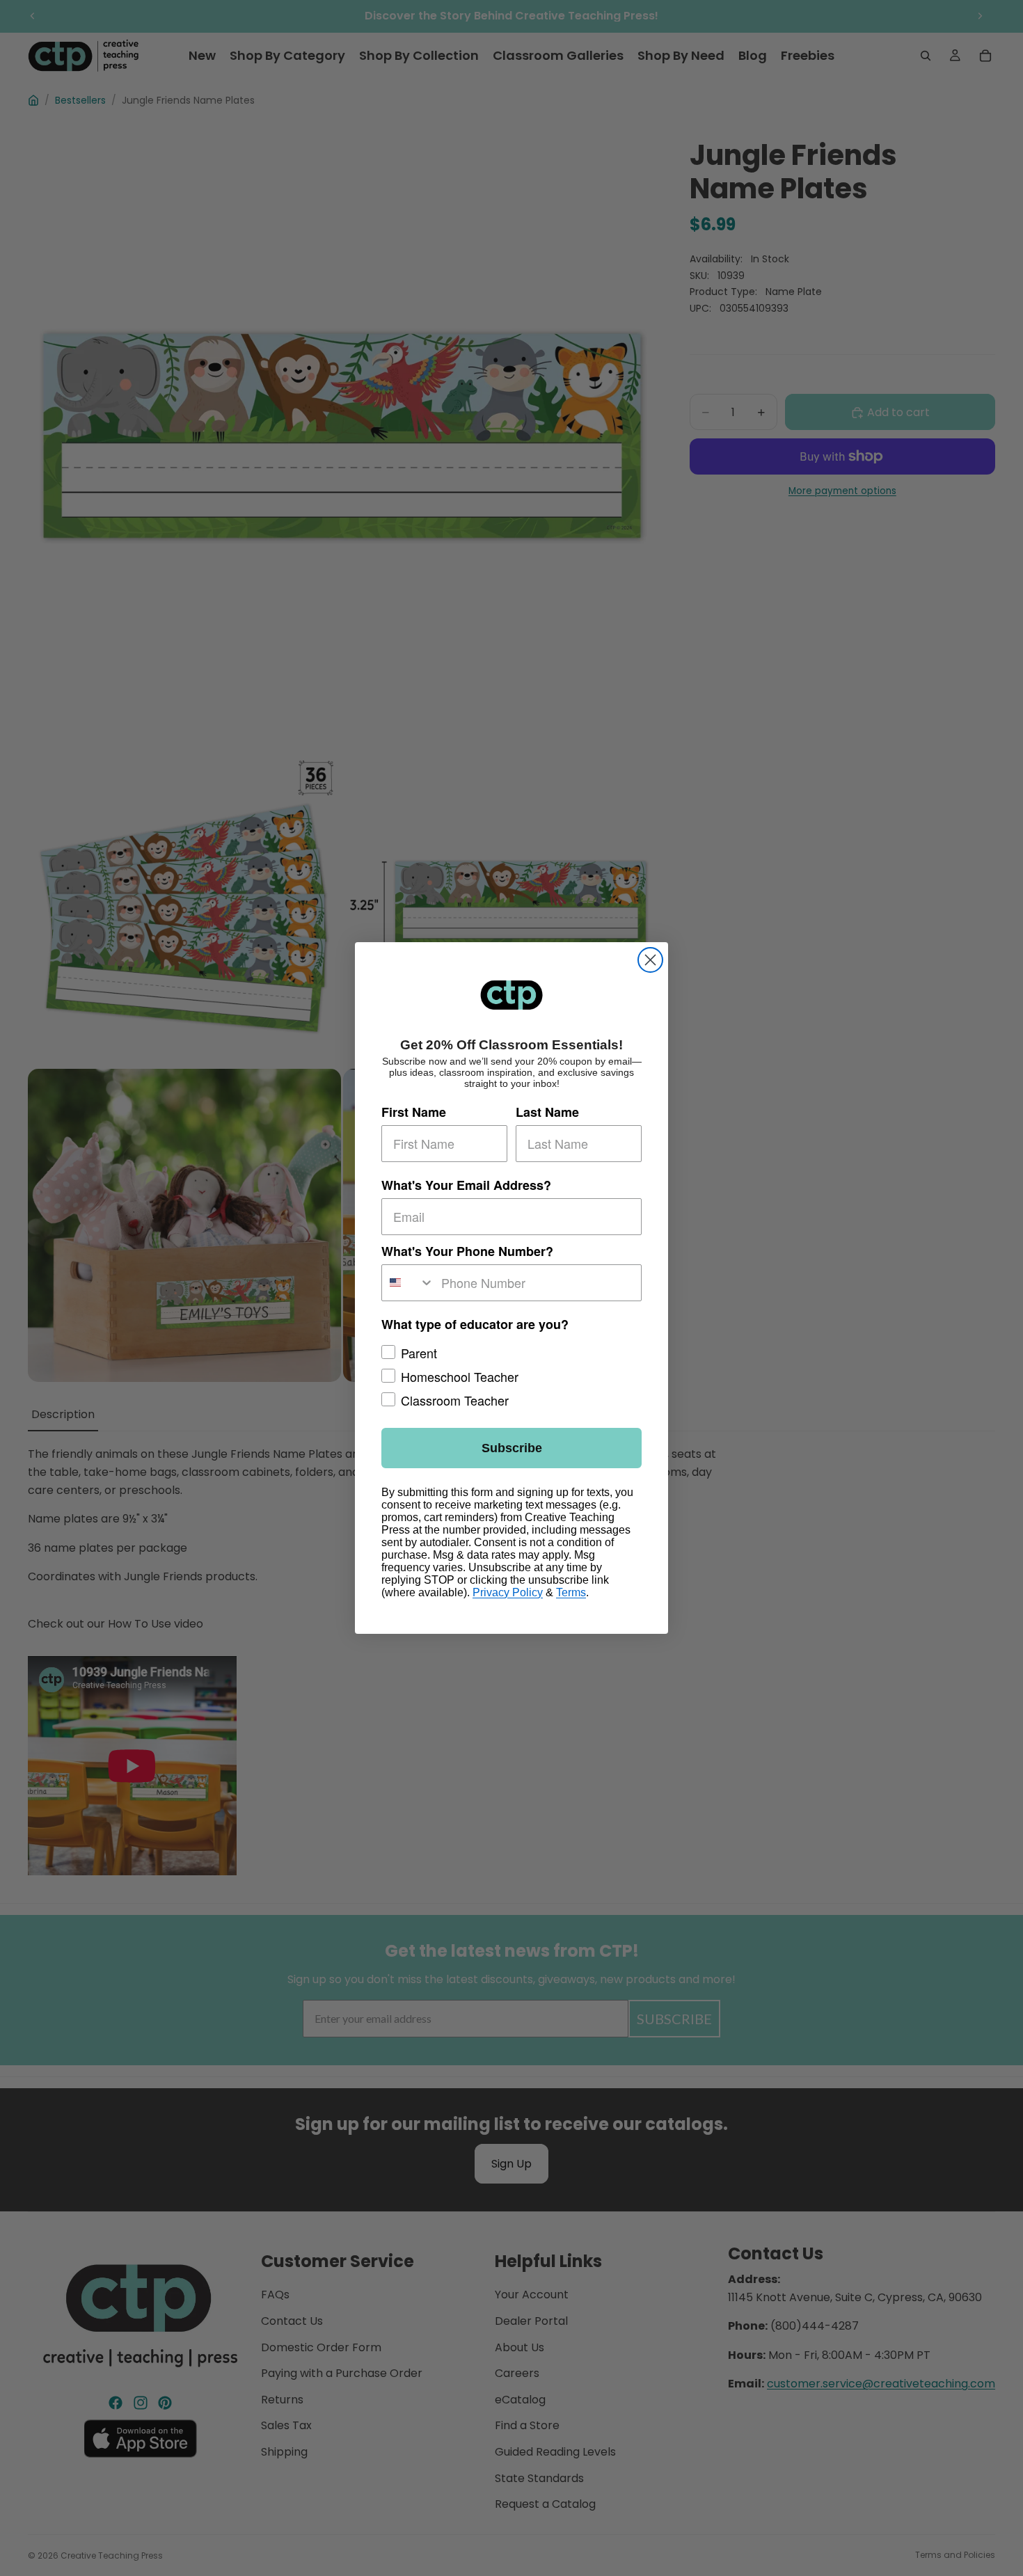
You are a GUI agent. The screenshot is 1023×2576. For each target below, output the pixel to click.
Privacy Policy (508, 1592)
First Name (414, 1112)
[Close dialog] (650, 960)
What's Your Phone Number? (467, 1251)
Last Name (547, 1112)
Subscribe (512, 1448)
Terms (571, 1592)
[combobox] (408, 1283)
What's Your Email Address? (466, 1185)
